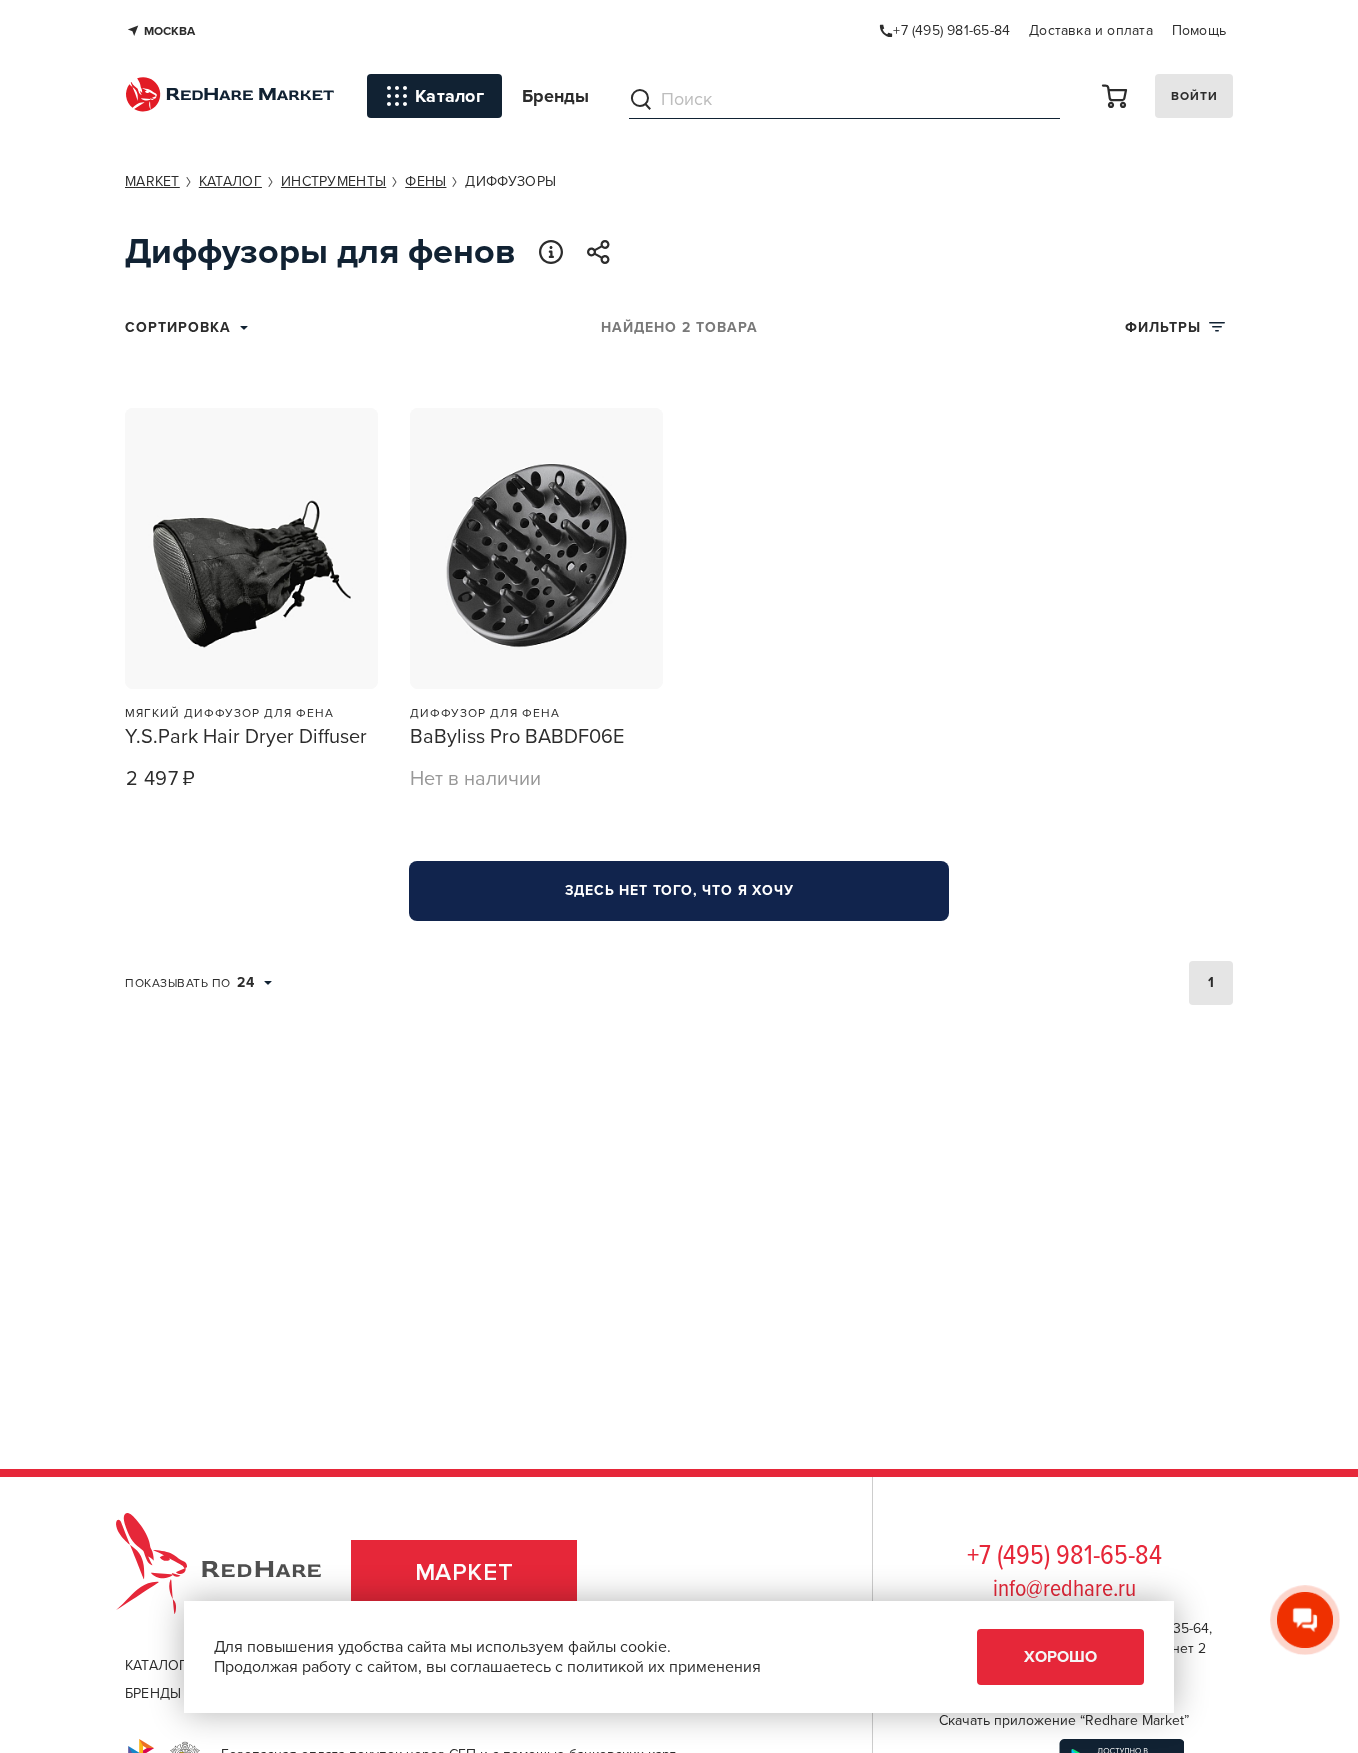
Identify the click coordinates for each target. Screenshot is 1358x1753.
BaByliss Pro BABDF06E (517, 737)
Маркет (464, 1572)
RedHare (237, 1572)
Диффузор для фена (485, 713)
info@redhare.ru (1064, 1589)
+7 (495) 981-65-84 (1064, 1557)
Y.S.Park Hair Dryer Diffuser (246, 737)
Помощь (1199, 30)
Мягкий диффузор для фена (229, 713)
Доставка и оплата (1091, 30)
